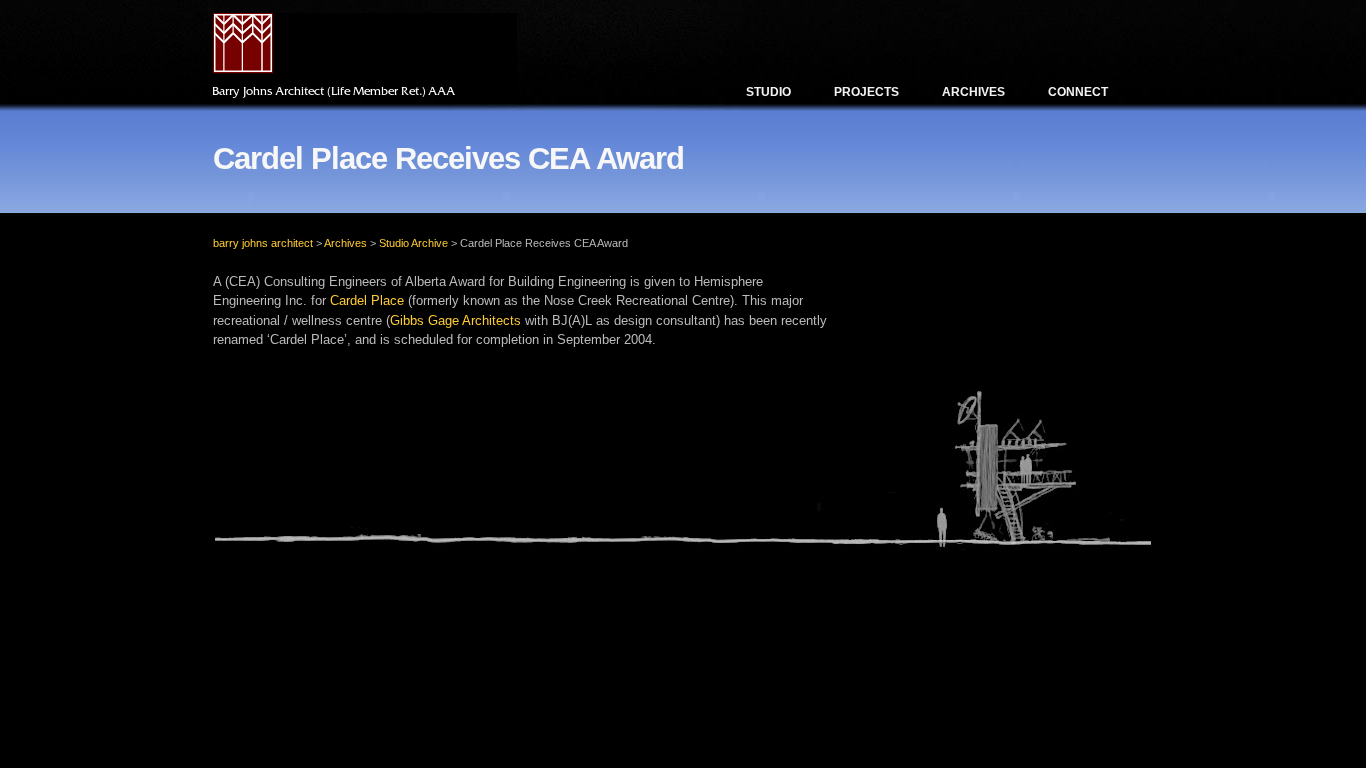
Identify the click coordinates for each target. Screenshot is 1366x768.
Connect (1078, 92)
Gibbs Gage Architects (455, 320)
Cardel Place (367, 300)
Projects (866, 92)
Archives (973, 92)
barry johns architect (263, 243)
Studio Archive (413, 243)
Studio (768, 92)
